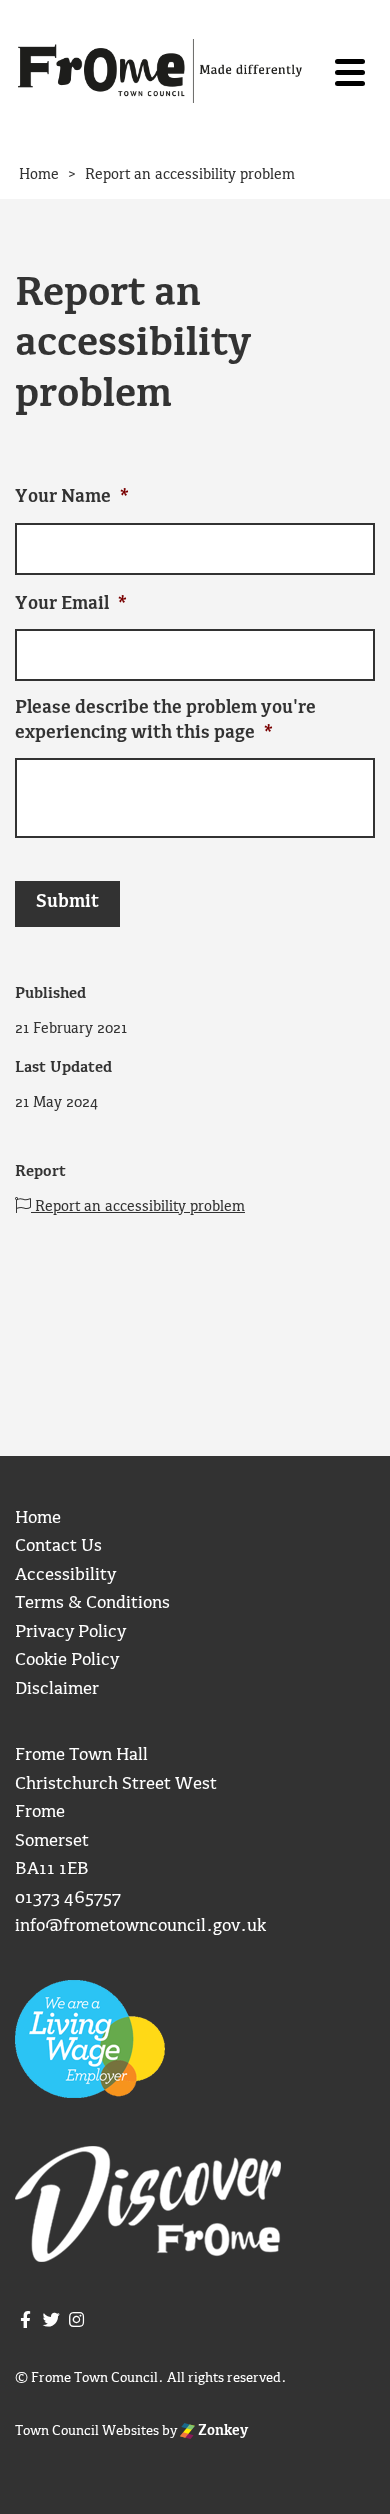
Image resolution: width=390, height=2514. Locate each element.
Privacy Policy (70, 1632)
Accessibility (65, 1575)
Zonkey (221, 2431)
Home (38, 1518)
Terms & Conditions (92, 1603)
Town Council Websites (87, 2431)
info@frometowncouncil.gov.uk (140, 1926)
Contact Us (58, 1546)
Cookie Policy (67, 1660)
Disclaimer (57, 1689)
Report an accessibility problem (138, 1207)
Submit (67, 902)
